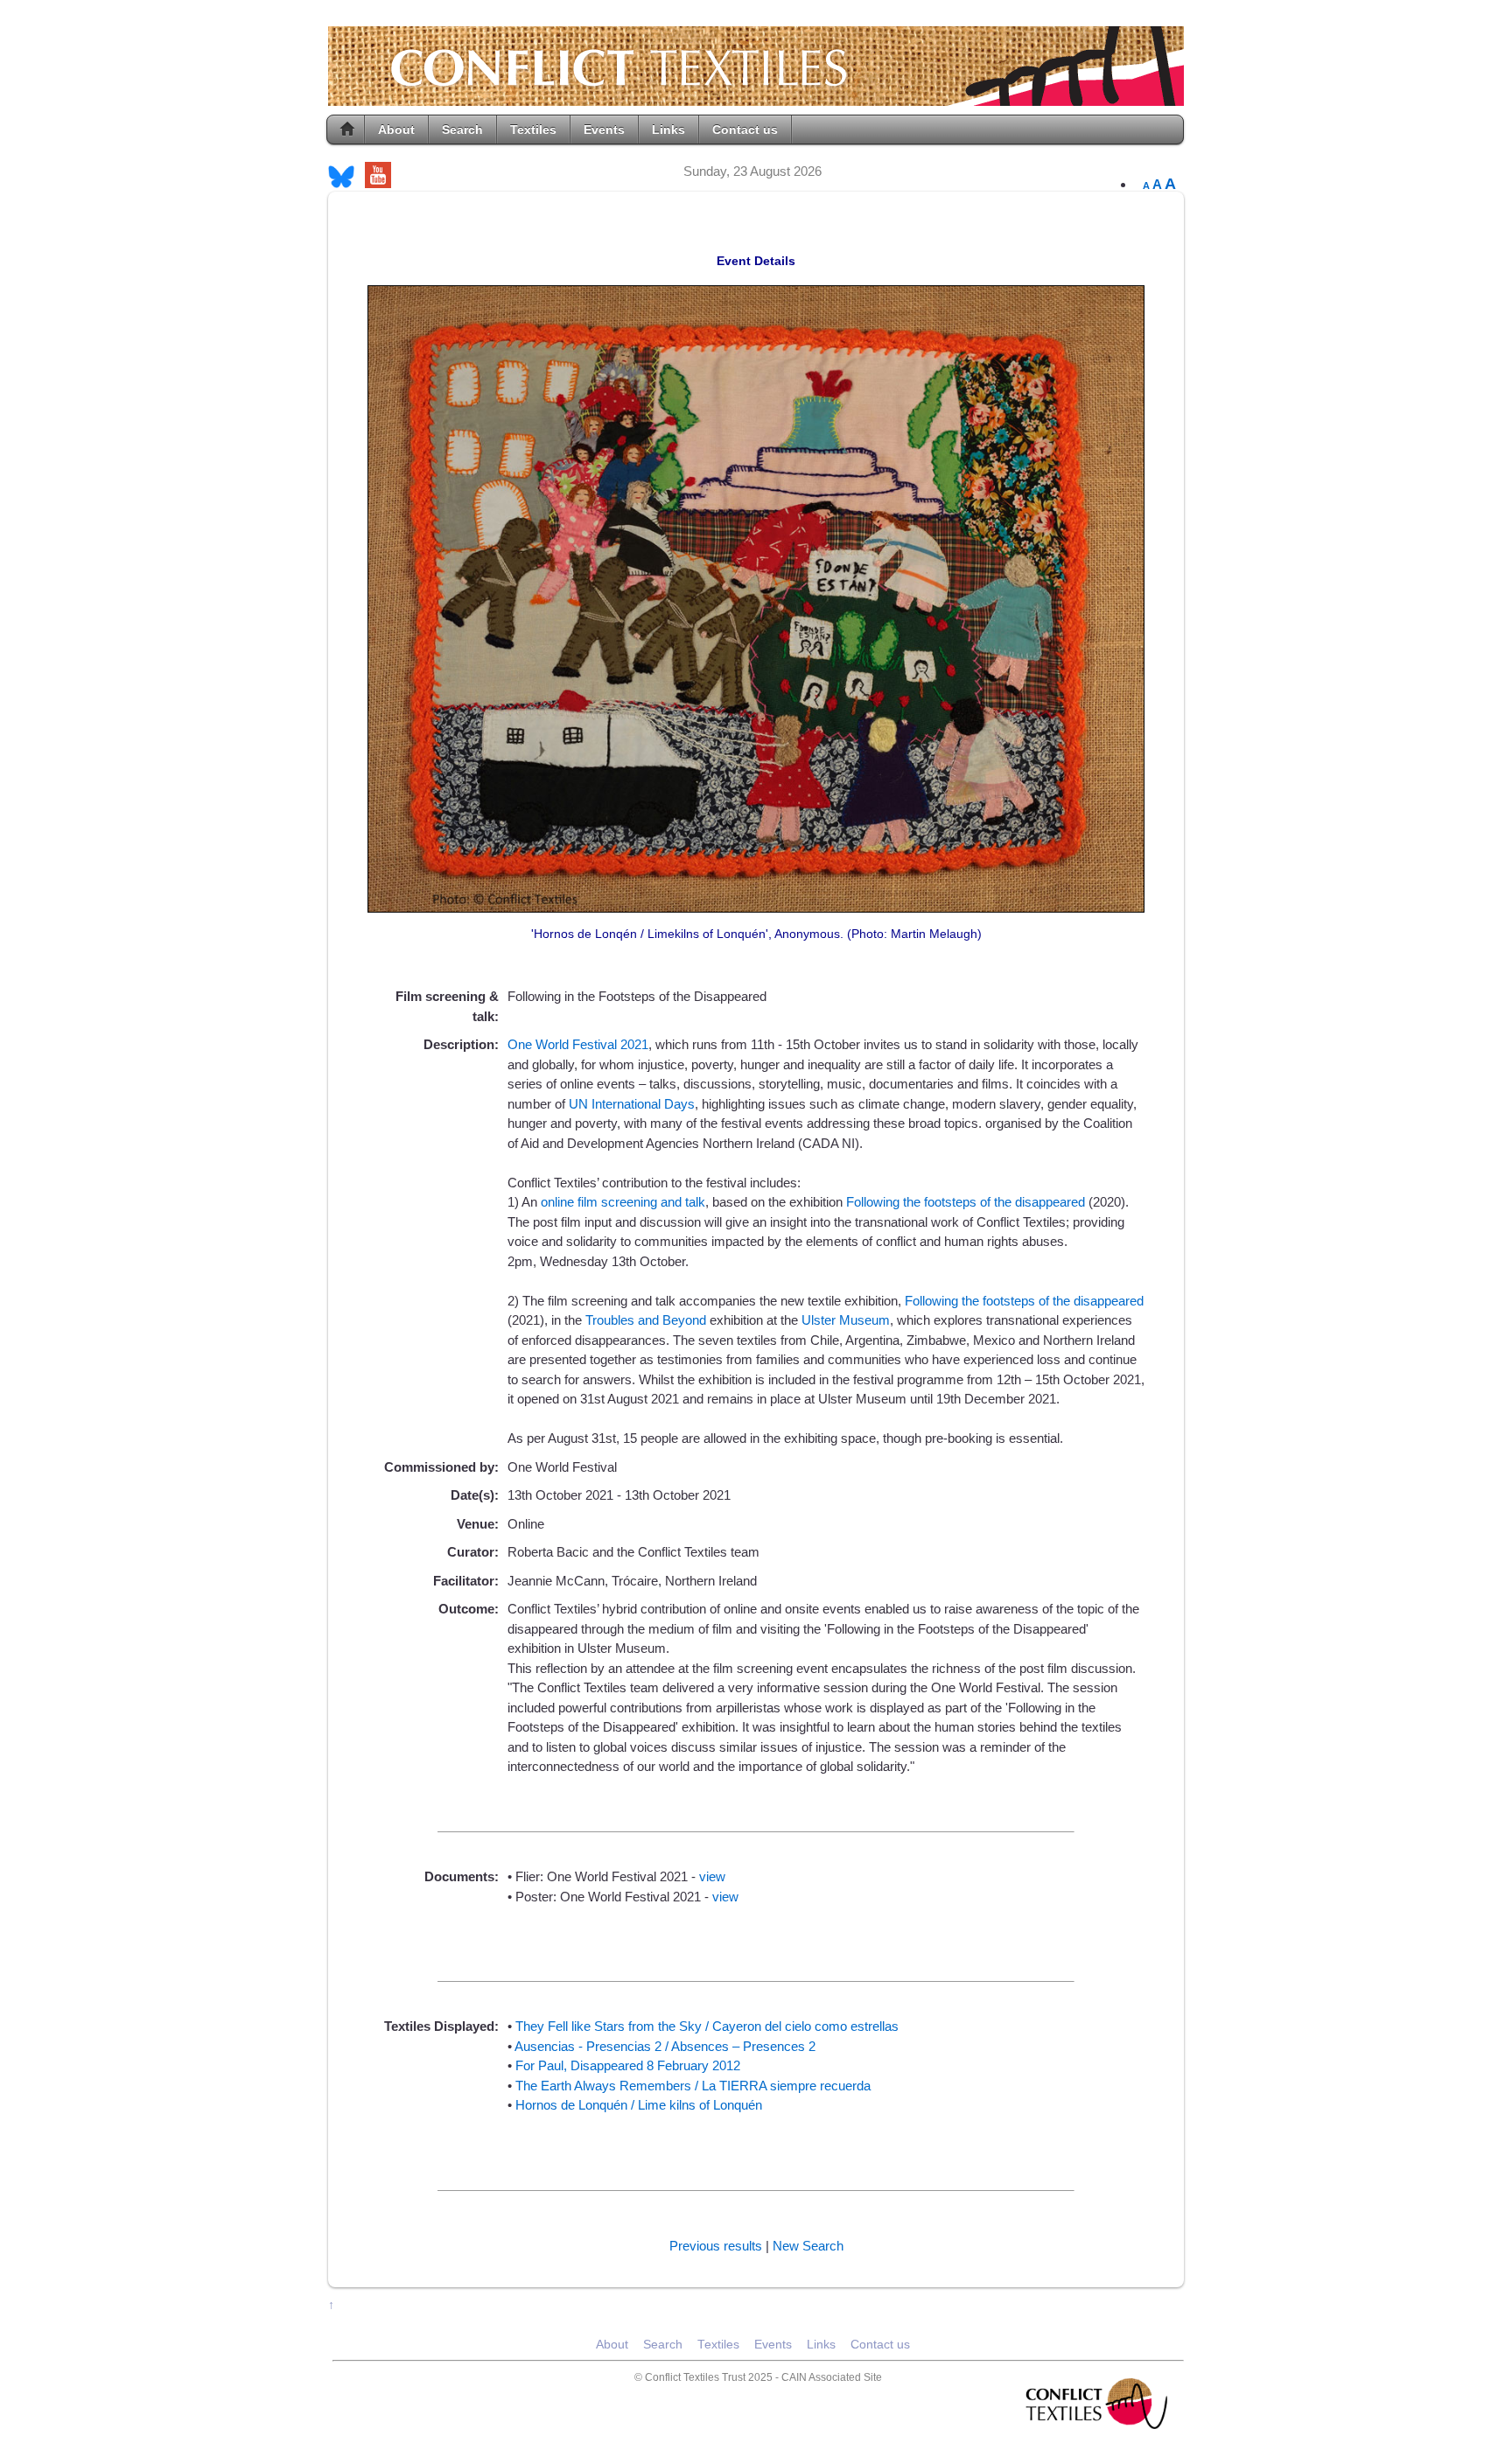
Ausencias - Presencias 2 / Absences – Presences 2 (665, 2046)
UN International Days (632, 1104)
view (712, 1876)
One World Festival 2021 (578, 1044)
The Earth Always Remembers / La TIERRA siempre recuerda (693, 2086)
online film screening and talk (623, 1202)
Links (668, 129)
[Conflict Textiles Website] (756, 97)
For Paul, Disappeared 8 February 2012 (628, 2065)
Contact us (745, 129)
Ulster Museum (846, 1320)
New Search (808, 2246)
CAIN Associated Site (832, 2377)
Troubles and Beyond (647, 1320)
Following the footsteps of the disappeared (967, 1202)
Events (604, 129)
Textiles (533, 129)
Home (347, 129)
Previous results (716, 2246)
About (396, 129)
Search (462, 129)
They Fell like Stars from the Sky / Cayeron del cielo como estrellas (707, 2026)
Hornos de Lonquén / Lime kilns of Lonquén (639, 2105)
